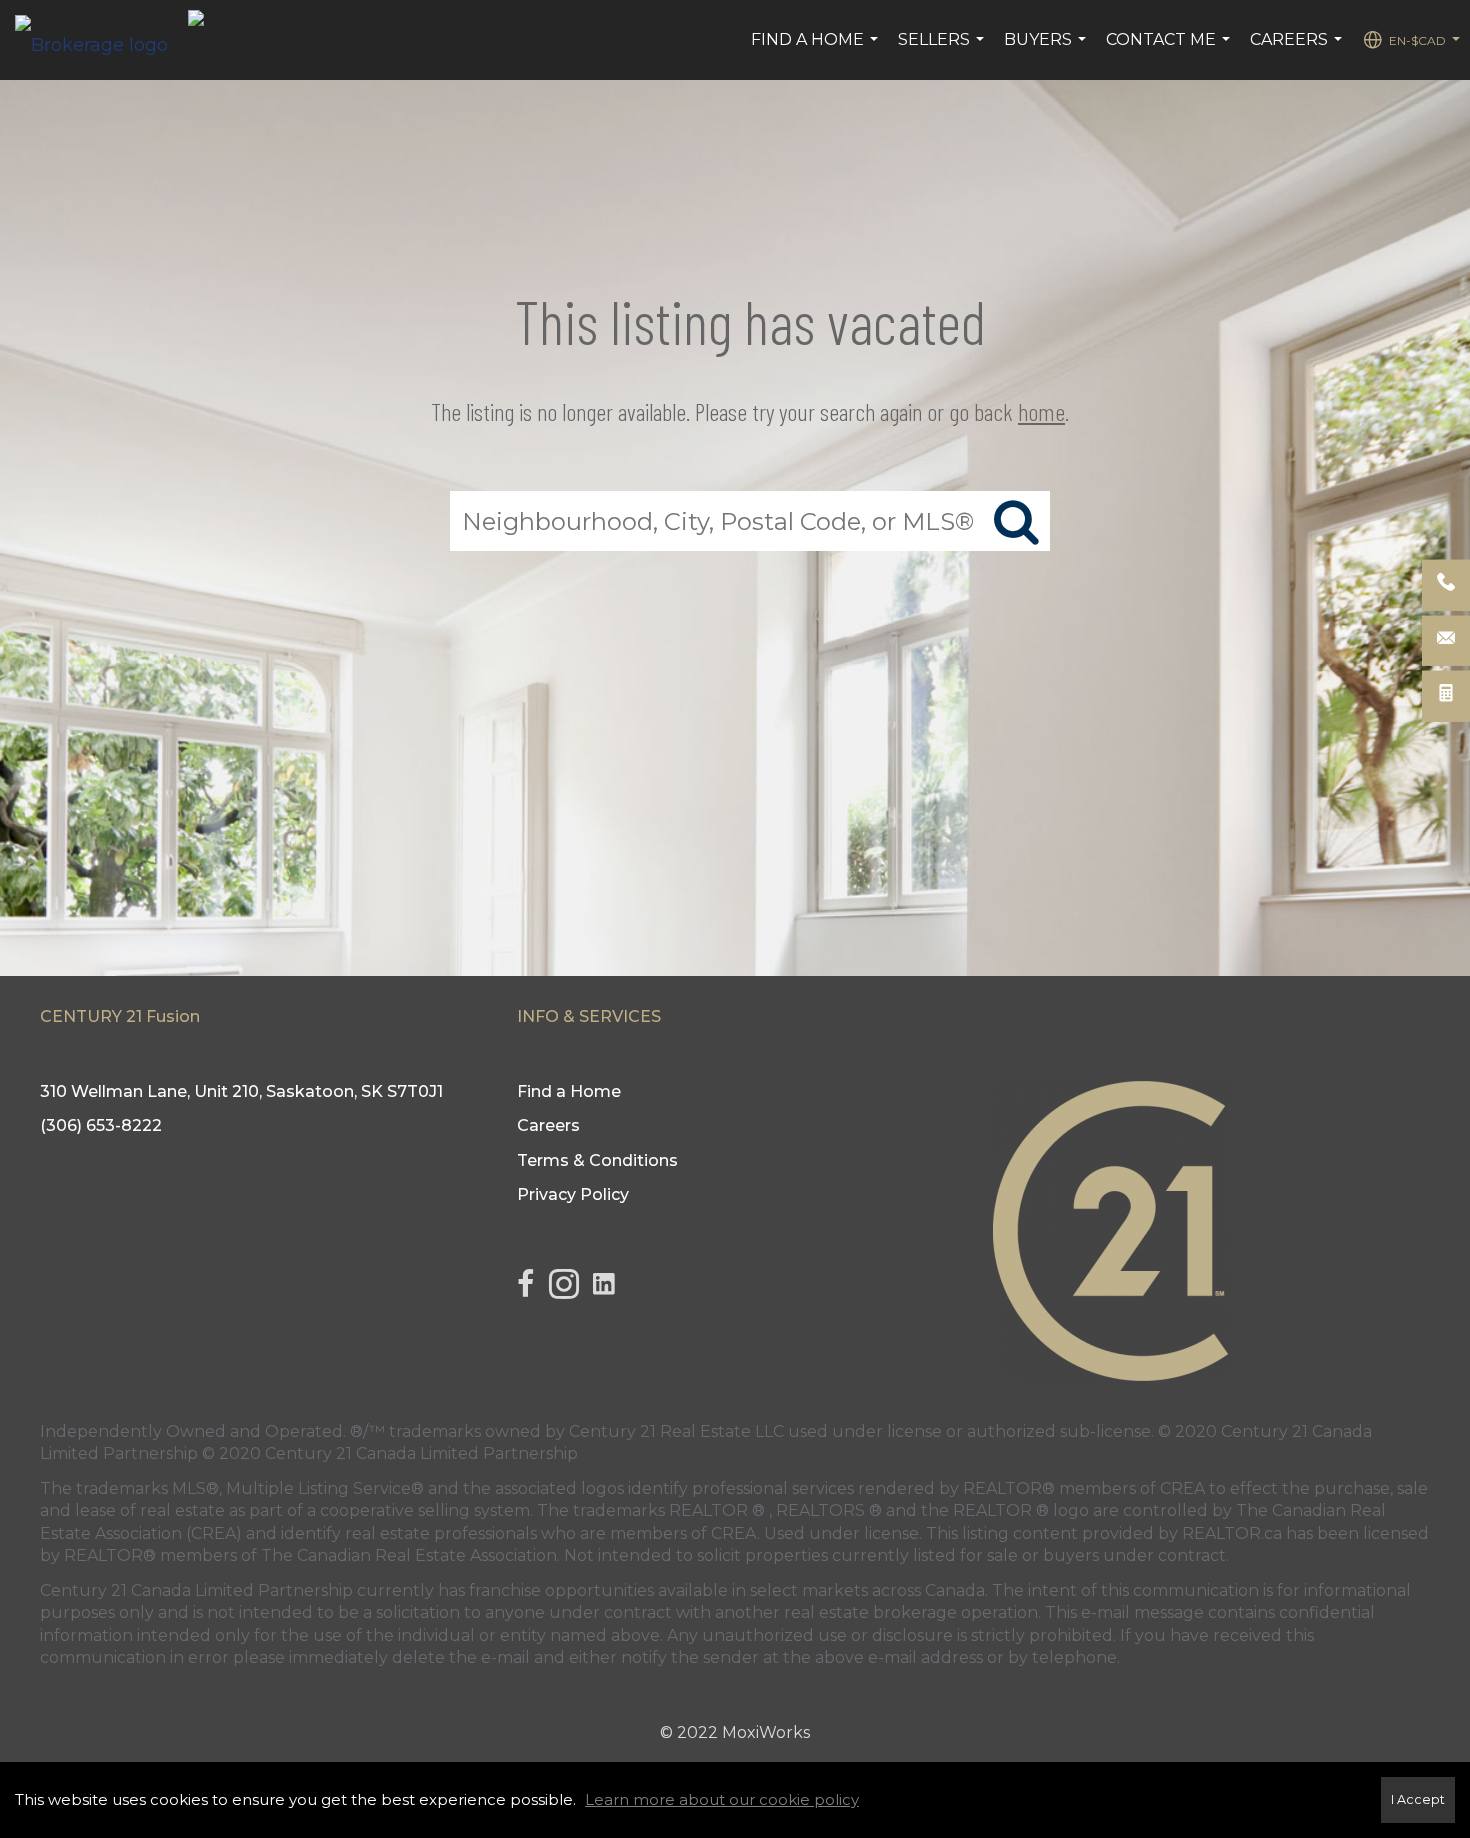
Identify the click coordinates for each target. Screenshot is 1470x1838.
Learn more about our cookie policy (722, 1799)
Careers (1298, 50)
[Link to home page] (101, 40)
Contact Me (1170, 50)
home (1041, 411)
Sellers (943, 50)
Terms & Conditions (597, 1160)
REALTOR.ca (1232, 1533)
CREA (1182, 1488)
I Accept (1418, 1799)
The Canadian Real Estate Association (409, 1555)
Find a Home (817, 50)
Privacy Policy (573, 1194)
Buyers (1047, 50)
